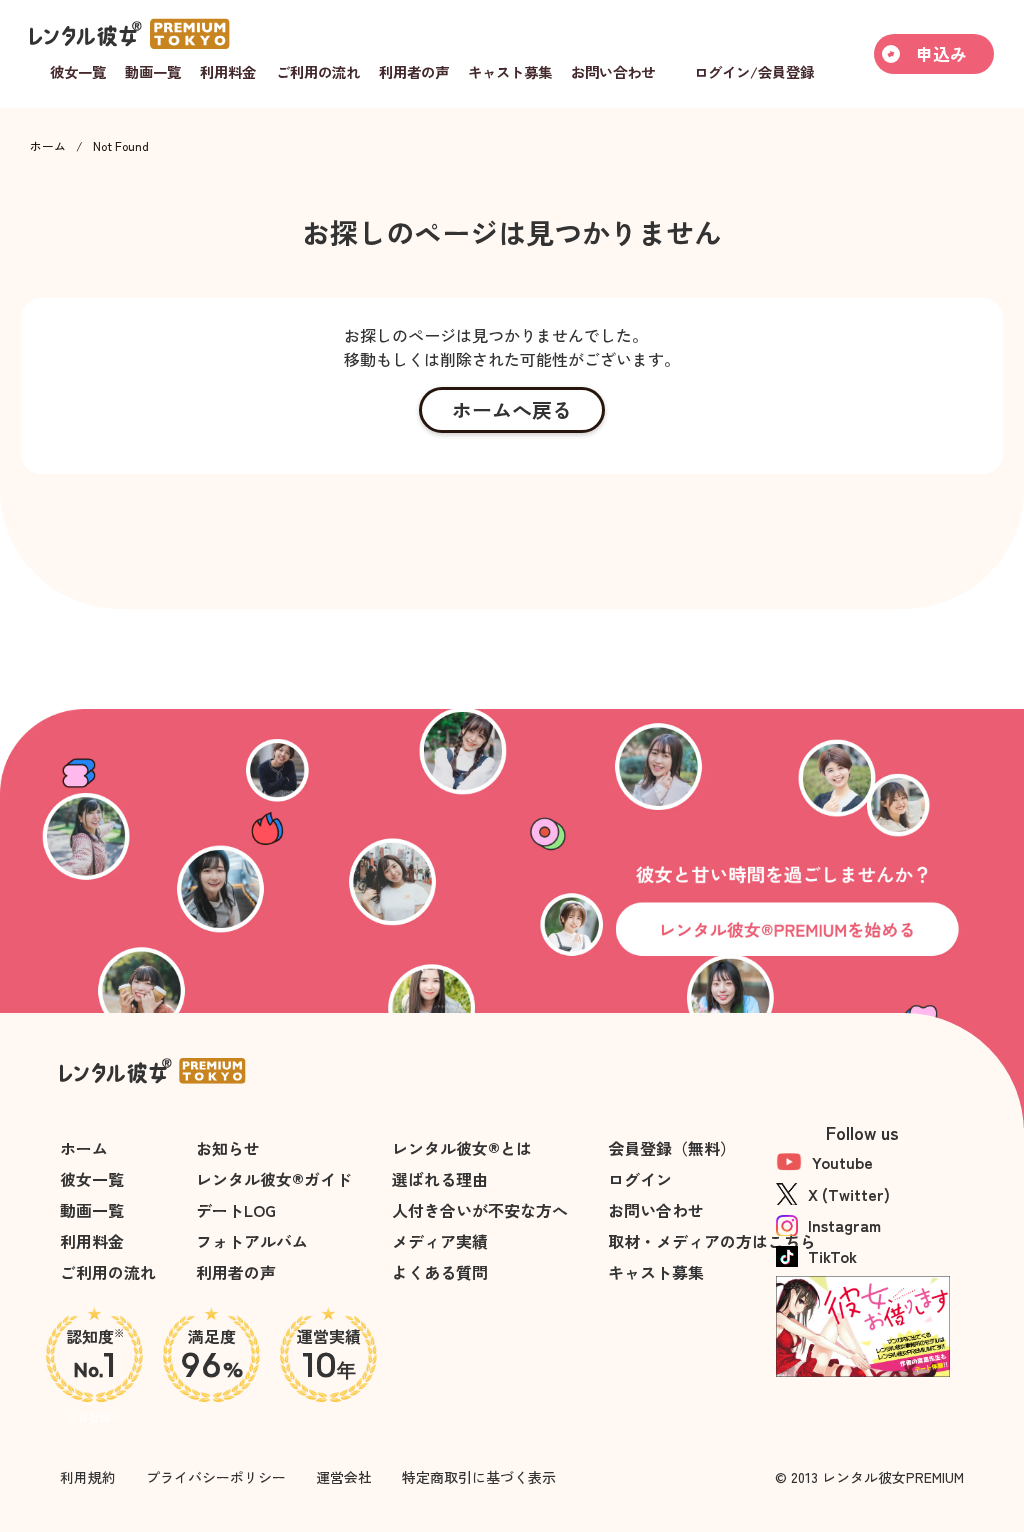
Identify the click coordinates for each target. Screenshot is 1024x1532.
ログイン (640, 1179)
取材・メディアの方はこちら (712, 1241)
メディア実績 (440, 1241)
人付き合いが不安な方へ (480, 1210)
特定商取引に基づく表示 (479, 1477)
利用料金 (92, 1241)
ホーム (48, 146)
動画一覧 (92, 1210)
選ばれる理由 (440, 1179)
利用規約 (88, 1477)
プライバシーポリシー (216, 1477)
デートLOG (236, 1210)
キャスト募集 (656, 1272)
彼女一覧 (92, 1179)
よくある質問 (440, 1272)
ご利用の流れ (108, 1272)
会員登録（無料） (672, 1148)
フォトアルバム (252, 1241)
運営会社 (344, 1477)
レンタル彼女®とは (462, 1148)
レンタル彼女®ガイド (274, 1179)
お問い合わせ (656, 1210)
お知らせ (228, 1148)
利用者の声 (236, 1272)
